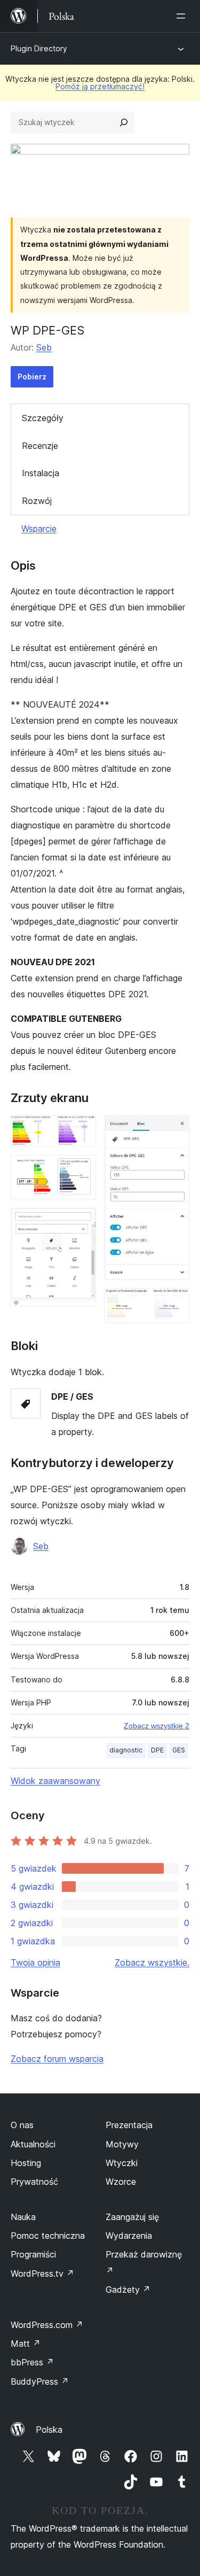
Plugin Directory (39, 48)
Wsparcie (39, 529)
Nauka (23, 2217)
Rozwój (37, 501)
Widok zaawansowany (55, 1781)
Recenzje (40, 446)
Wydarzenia (129, 2236)
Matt (26, 2344)
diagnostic (126, 1750)
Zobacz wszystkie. (152, 1962)
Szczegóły (43, 418)
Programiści (33, 2254)
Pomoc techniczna (48, 2236)
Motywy (122, 2144)
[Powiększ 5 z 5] (175, 1303)
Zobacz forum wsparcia (57, 2059)
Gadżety (128, 2290)
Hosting (26, 2163)
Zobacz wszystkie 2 (157, 1726)
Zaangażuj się (132, 2217)
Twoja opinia (35, 1962)
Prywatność (34, 2182)
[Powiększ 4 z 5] (175, 1130)
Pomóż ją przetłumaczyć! (100, 86)
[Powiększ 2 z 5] (82, 1169)
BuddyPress (40, 2381)
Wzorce (121, 2182)
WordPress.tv (42, 2274)
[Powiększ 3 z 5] (82, 1222)
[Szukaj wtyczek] (124, 122)
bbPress (32, 2362)
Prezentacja (129, 2125)
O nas (22, 2125)
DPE (157, 1750)
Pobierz (32, 377)
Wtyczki (122, 2163)
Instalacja (41, 473)
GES (179, 1750)
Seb (44, 347)
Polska (49, 2430)
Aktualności (33, 2144)
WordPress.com (47, 2325)
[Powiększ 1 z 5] (82, 1130)
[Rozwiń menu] (183, 16)
